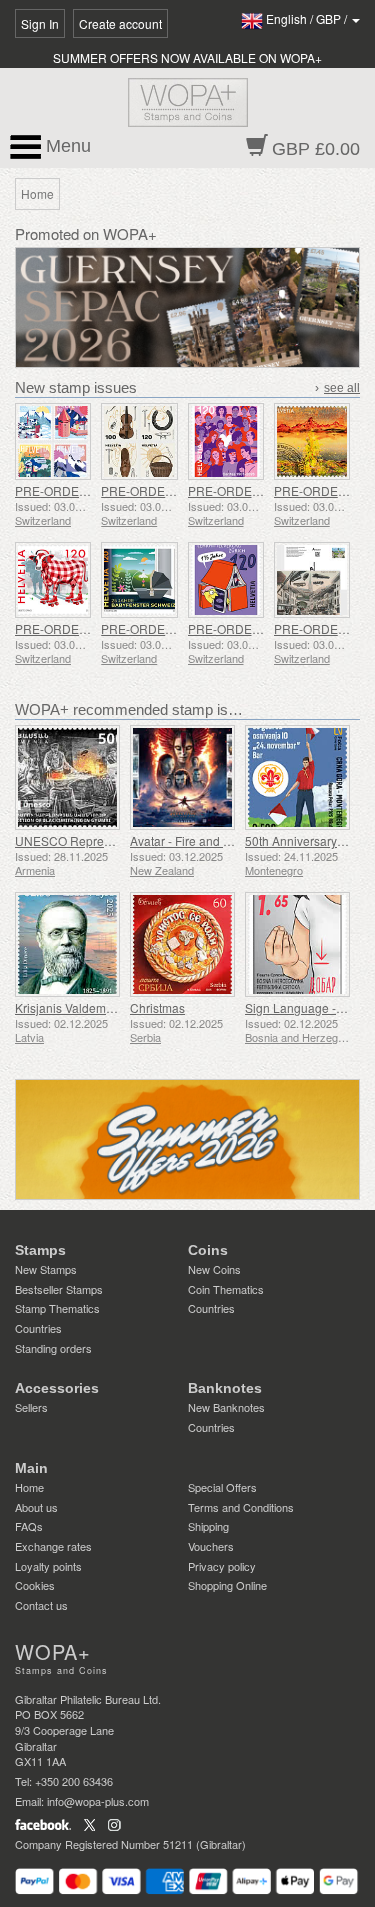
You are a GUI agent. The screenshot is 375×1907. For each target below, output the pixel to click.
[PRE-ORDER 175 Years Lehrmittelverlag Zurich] (226, 580)
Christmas (157, 1007)
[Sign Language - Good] (297, 944)
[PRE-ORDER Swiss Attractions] (53, 441)
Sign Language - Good (307, 1007)
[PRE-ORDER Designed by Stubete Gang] (53, 580)
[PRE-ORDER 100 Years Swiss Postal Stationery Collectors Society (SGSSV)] (312, 580)
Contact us (41, 1605)
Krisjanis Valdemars (69, 1007)
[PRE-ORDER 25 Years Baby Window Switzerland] (139, 580)
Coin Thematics (226, 1289)
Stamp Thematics (57, 1308)
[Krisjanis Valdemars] (67, 944)
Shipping (208, 1526)
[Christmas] (182, 944)
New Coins (214, 1269)
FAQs (29, 1526)
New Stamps (46, 1269)
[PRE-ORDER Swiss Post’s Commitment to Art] (312, 441)
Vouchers (211, 1546)
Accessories (57, 1388)
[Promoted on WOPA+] (187, 1139)
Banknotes (225, 1388)
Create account (120, 23)
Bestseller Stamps (59, 1289)
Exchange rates (53, 1546)
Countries (38, 1328)
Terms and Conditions (241, 1507)
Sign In (40, 23)
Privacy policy (222, 1566)
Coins (208, 1250)
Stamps (40, 1250)
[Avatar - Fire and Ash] (182, 777)
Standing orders (53, 1348)
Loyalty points (48, 1566)
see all (342, 388)
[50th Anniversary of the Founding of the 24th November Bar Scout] (297, 777)
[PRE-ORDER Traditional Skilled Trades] (139, 441)
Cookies (35, 1585)
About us (36, 1507)
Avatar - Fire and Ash (187, 840)
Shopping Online (227, 1585)
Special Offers (222, 1487)
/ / (308, 18)
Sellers (31, 1407)
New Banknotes (226, 1407)
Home (29, 1487)
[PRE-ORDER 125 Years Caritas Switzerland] (226, 441)
